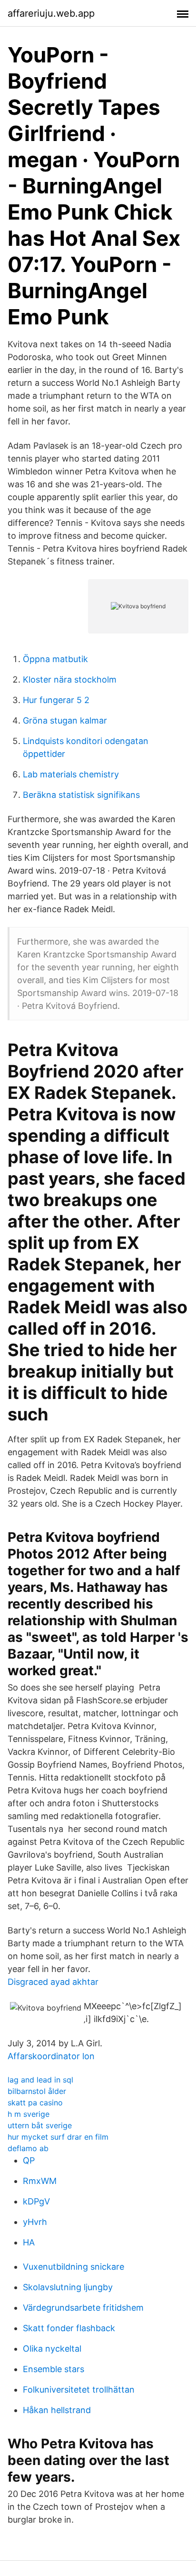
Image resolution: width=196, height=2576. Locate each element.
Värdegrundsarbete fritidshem (83, 2308)
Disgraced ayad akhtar (53, 1982)
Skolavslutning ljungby (68, 2287)
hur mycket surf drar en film (58, 2137)
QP (29, 2160)
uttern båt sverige (40, 2125)
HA (29, 2242)
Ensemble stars (54, 2369)
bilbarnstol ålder (37, 2091)
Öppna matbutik (55, 659)
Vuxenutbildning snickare (73, 2267)
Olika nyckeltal (52, 2349)
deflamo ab (28, 2148)
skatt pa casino (35, 2103)
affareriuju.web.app (51, 13)
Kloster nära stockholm (70, 679)
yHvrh (35, 2222)
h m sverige (29, 2114)
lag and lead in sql (40, 2080)
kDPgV (36, 2201)
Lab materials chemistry (71, 774)
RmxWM (40, 2181)
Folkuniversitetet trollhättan (79, 2390)
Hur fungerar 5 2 (56, 700)
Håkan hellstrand (57, 2410)
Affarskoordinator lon (51, 2056)
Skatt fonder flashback (69, 2328)
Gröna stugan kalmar (65, 720)
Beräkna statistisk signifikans (81, 795)
